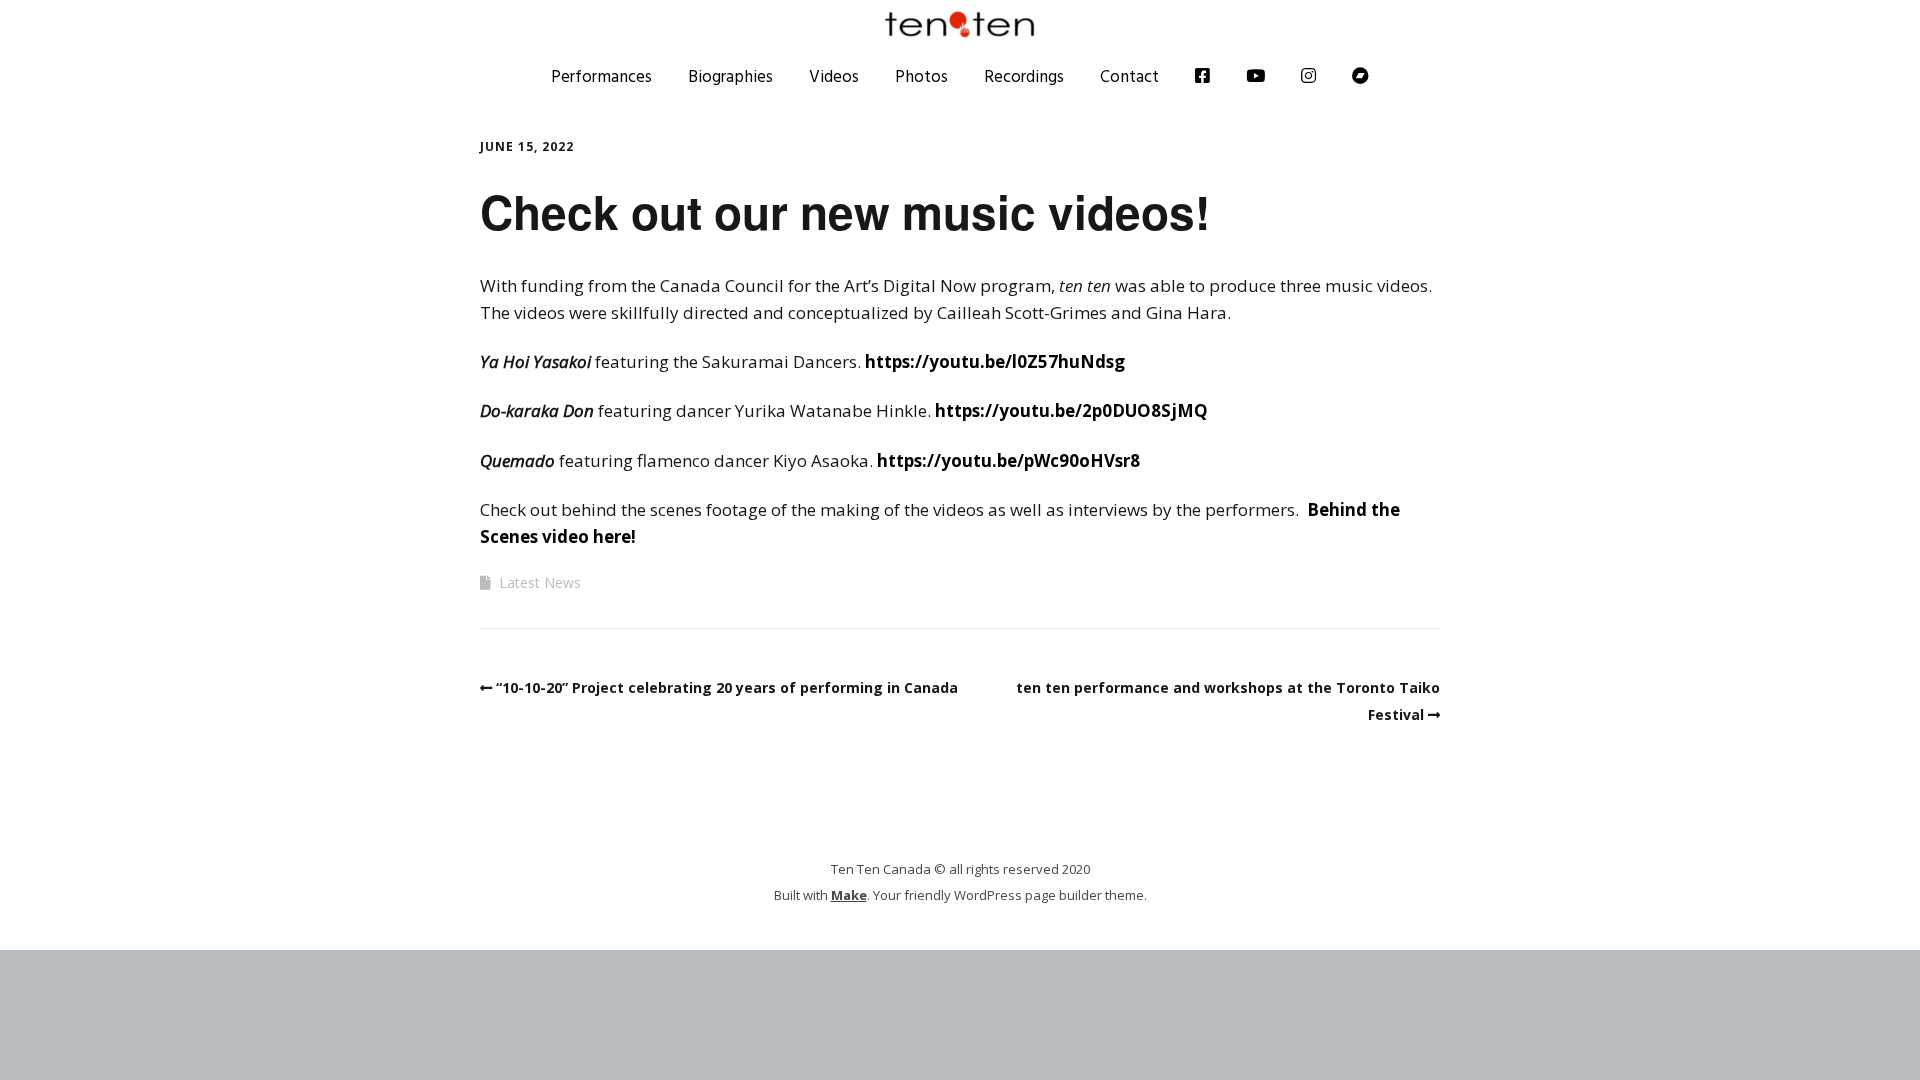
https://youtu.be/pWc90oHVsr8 (1008, 460)
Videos (834, 76)
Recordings (1024, 76)
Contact (1129, 76)
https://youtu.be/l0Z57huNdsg (995, 361)
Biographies (730, 76)
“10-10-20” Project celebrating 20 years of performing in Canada (727, 687)
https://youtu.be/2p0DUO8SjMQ (1071, 410)
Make (849, 895)
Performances (601, 76)
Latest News (540, 582)
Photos (921, 76)
